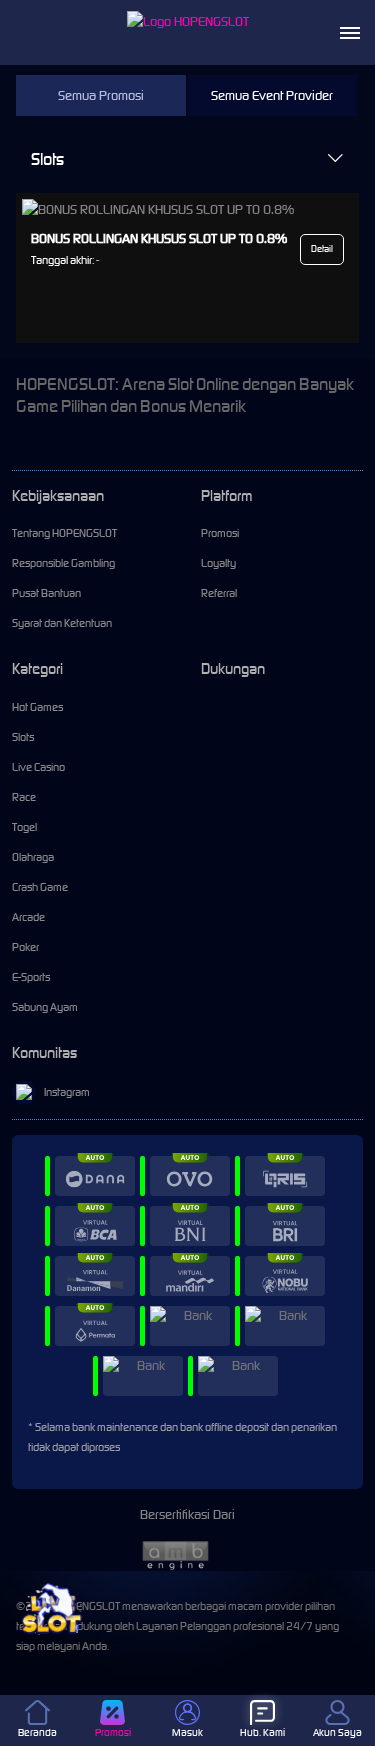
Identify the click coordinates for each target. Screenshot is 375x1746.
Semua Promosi (101, 95)
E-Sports (31, 977)
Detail (322, 249)
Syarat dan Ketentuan (62, 623)
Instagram (67, 1092)
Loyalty (218, 563)
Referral (219, 593)
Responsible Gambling (63, 563)
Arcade (28, 917)
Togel (24, 827)
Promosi (220, 533)
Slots (47, 159)
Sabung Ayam (45, 1007)
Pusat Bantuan (46, 593)
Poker (25, 947)
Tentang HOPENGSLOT (64, 533)
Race (24, 797)
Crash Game (40, 887)
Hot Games (37, 707)
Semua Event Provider (272, 95)
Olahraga (33, 857)
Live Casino (38, 767)
